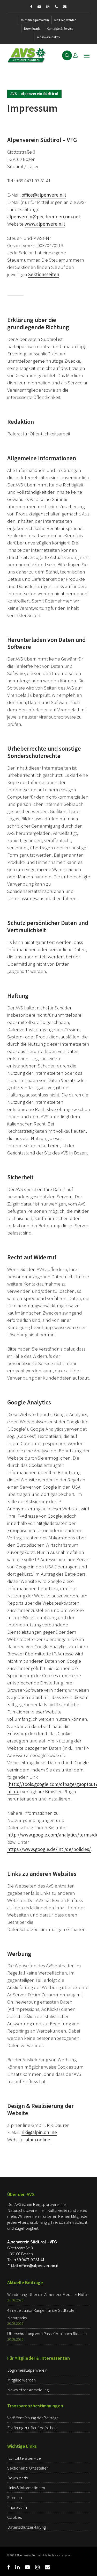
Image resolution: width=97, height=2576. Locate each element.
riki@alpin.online (39, 2132)
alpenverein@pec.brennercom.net (44, 217)
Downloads (32, 29)
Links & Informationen (26, 2488)
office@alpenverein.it (44, 195)
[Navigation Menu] (87, 55)
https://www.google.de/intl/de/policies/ (49, 1849)
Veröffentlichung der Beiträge (33, 2418)
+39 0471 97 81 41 (29, 2260)
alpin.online (38, 2140)
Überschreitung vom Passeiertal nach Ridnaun (47, 2334)
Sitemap (15, 2498)
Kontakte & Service (60, 29)
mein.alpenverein (37, 20)
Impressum (17, 2507)
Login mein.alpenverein (27, 2370)
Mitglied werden (65, 20)
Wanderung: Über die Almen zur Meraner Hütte (48, 2294)
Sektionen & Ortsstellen (28, 2468)
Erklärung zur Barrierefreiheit (32, 2428)
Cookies (14, 2517)
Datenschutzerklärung (27, 2527)
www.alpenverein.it (45, 224)
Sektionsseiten (44, 274)
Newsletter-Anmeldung (28, 2390)
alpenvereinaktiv (49, 37)
